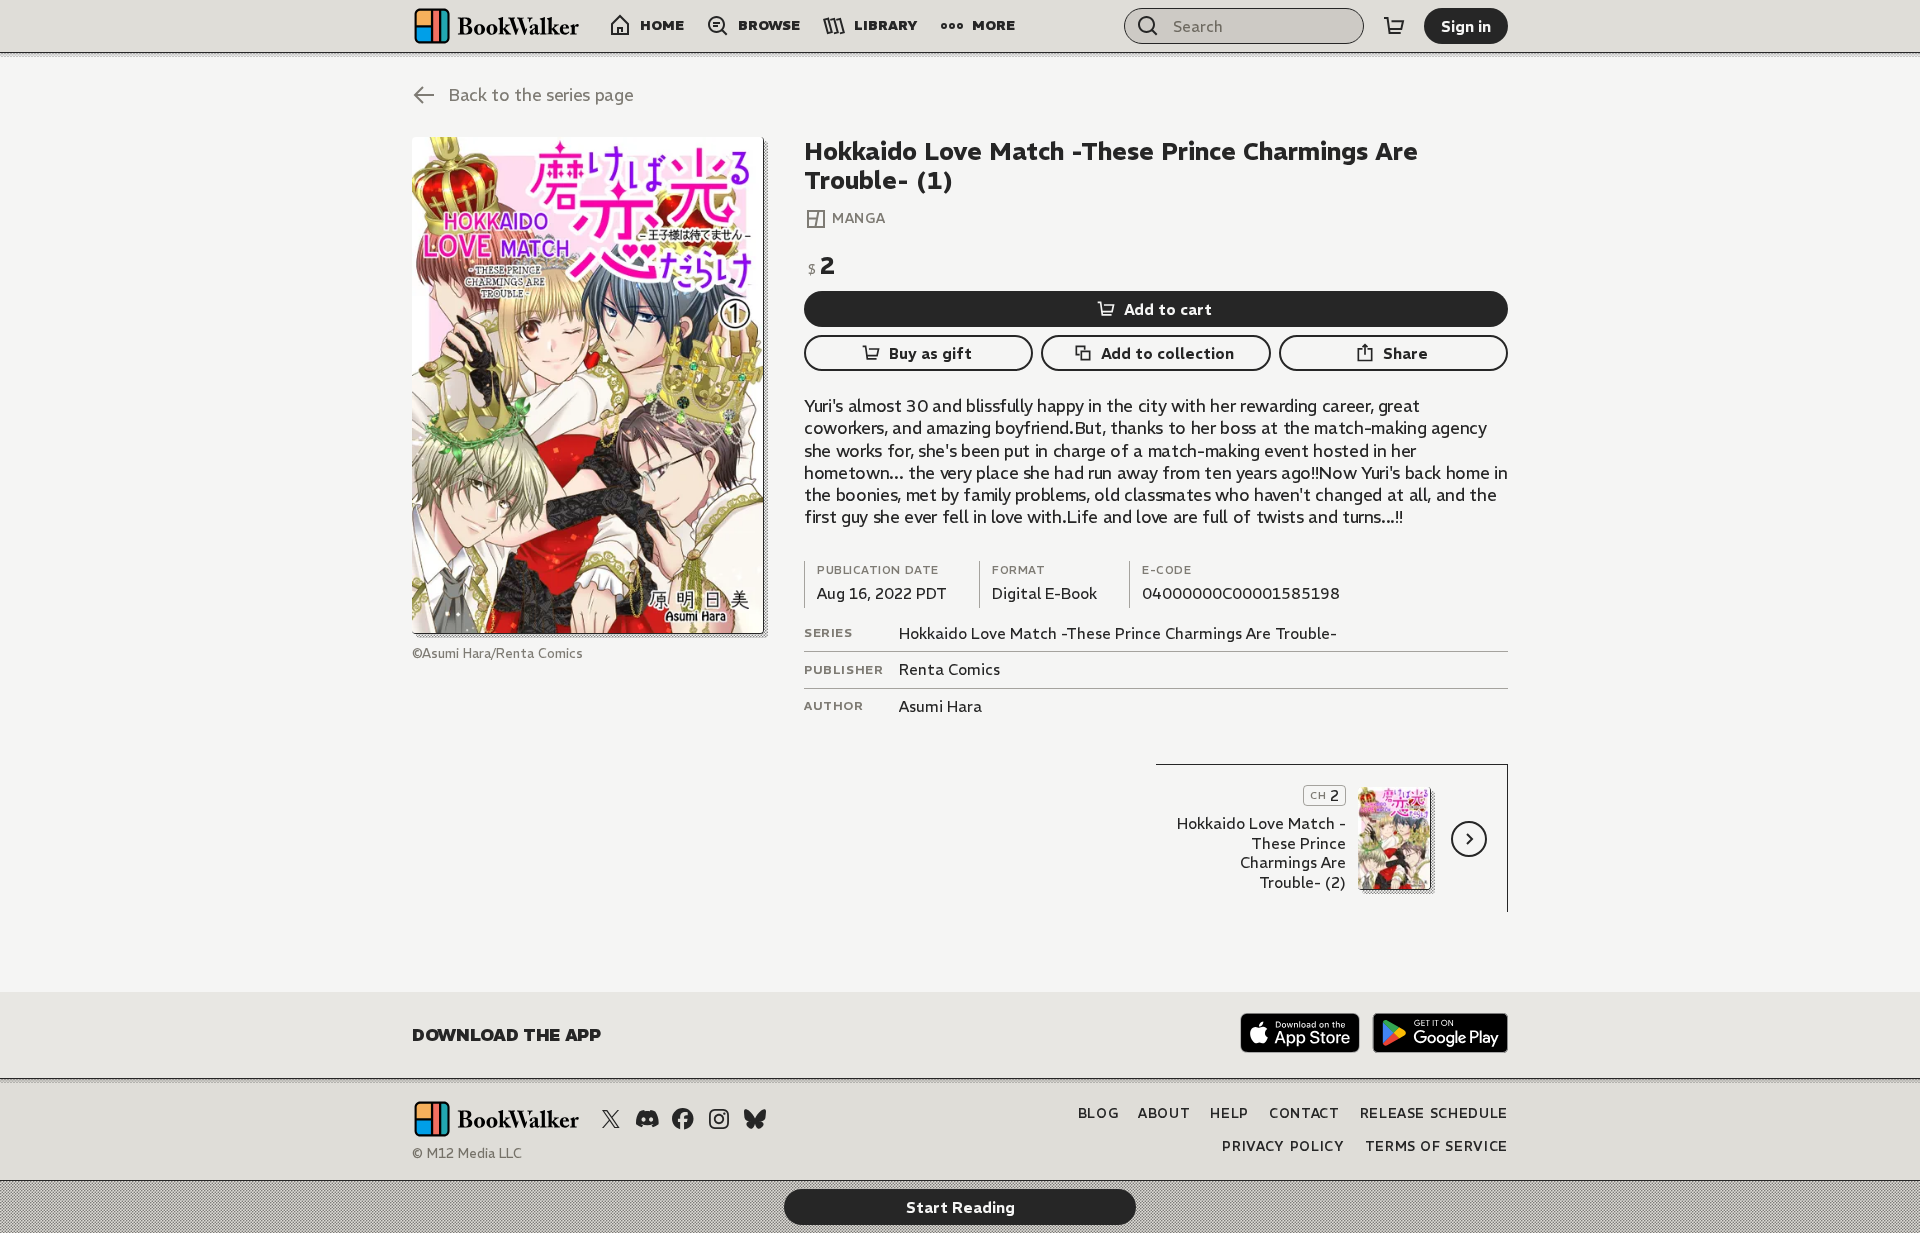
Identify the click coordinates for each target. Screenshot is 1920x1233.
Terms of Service (1436, 1146)
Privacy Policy (1283, 1146)
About (1164, 1113)
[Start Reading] (588, 385)
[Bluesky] (755, 1119)
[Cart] (1394, 26)
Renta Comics (949, 669)
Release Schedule (1434, 1113)
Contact (1304, 1113)
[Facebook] (683, 1119)
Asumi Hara (940, 706)
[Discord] (647, 1119)
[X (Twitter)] (611, 1119)
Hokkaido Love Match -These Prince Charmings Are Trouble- (1118, 633)
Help (1229, 1113)
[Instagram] (719, 1119)
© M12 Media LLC (467, 1153)
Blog (1098, 1113)
